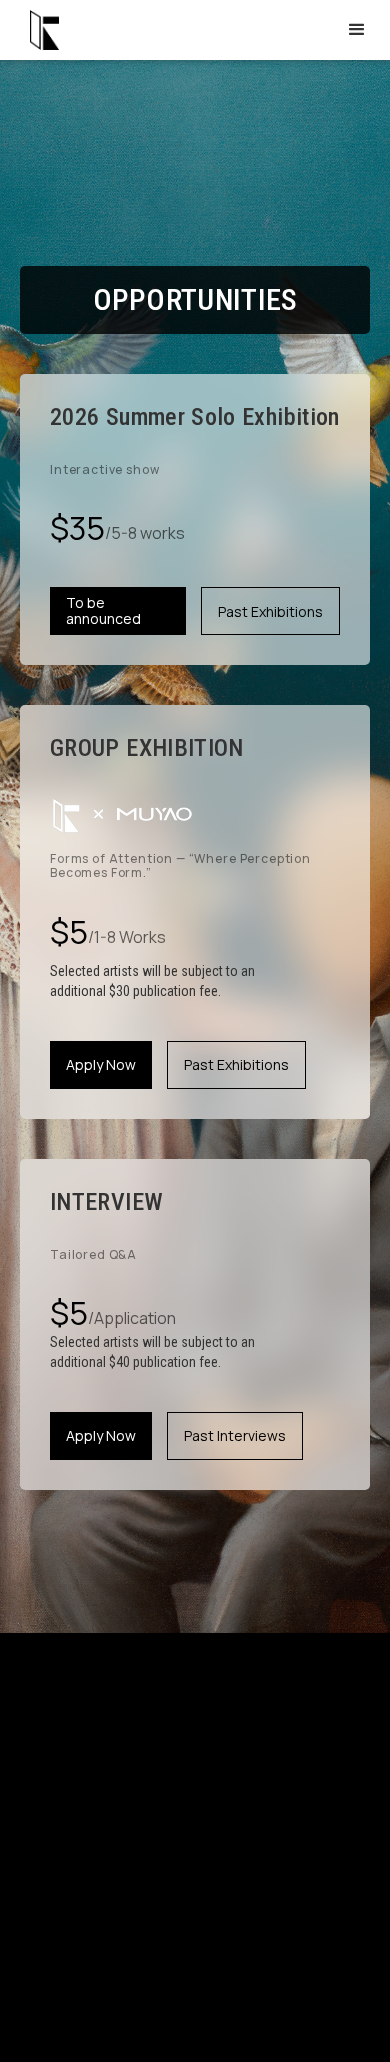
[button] (357, 30)
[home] (39, 30)
